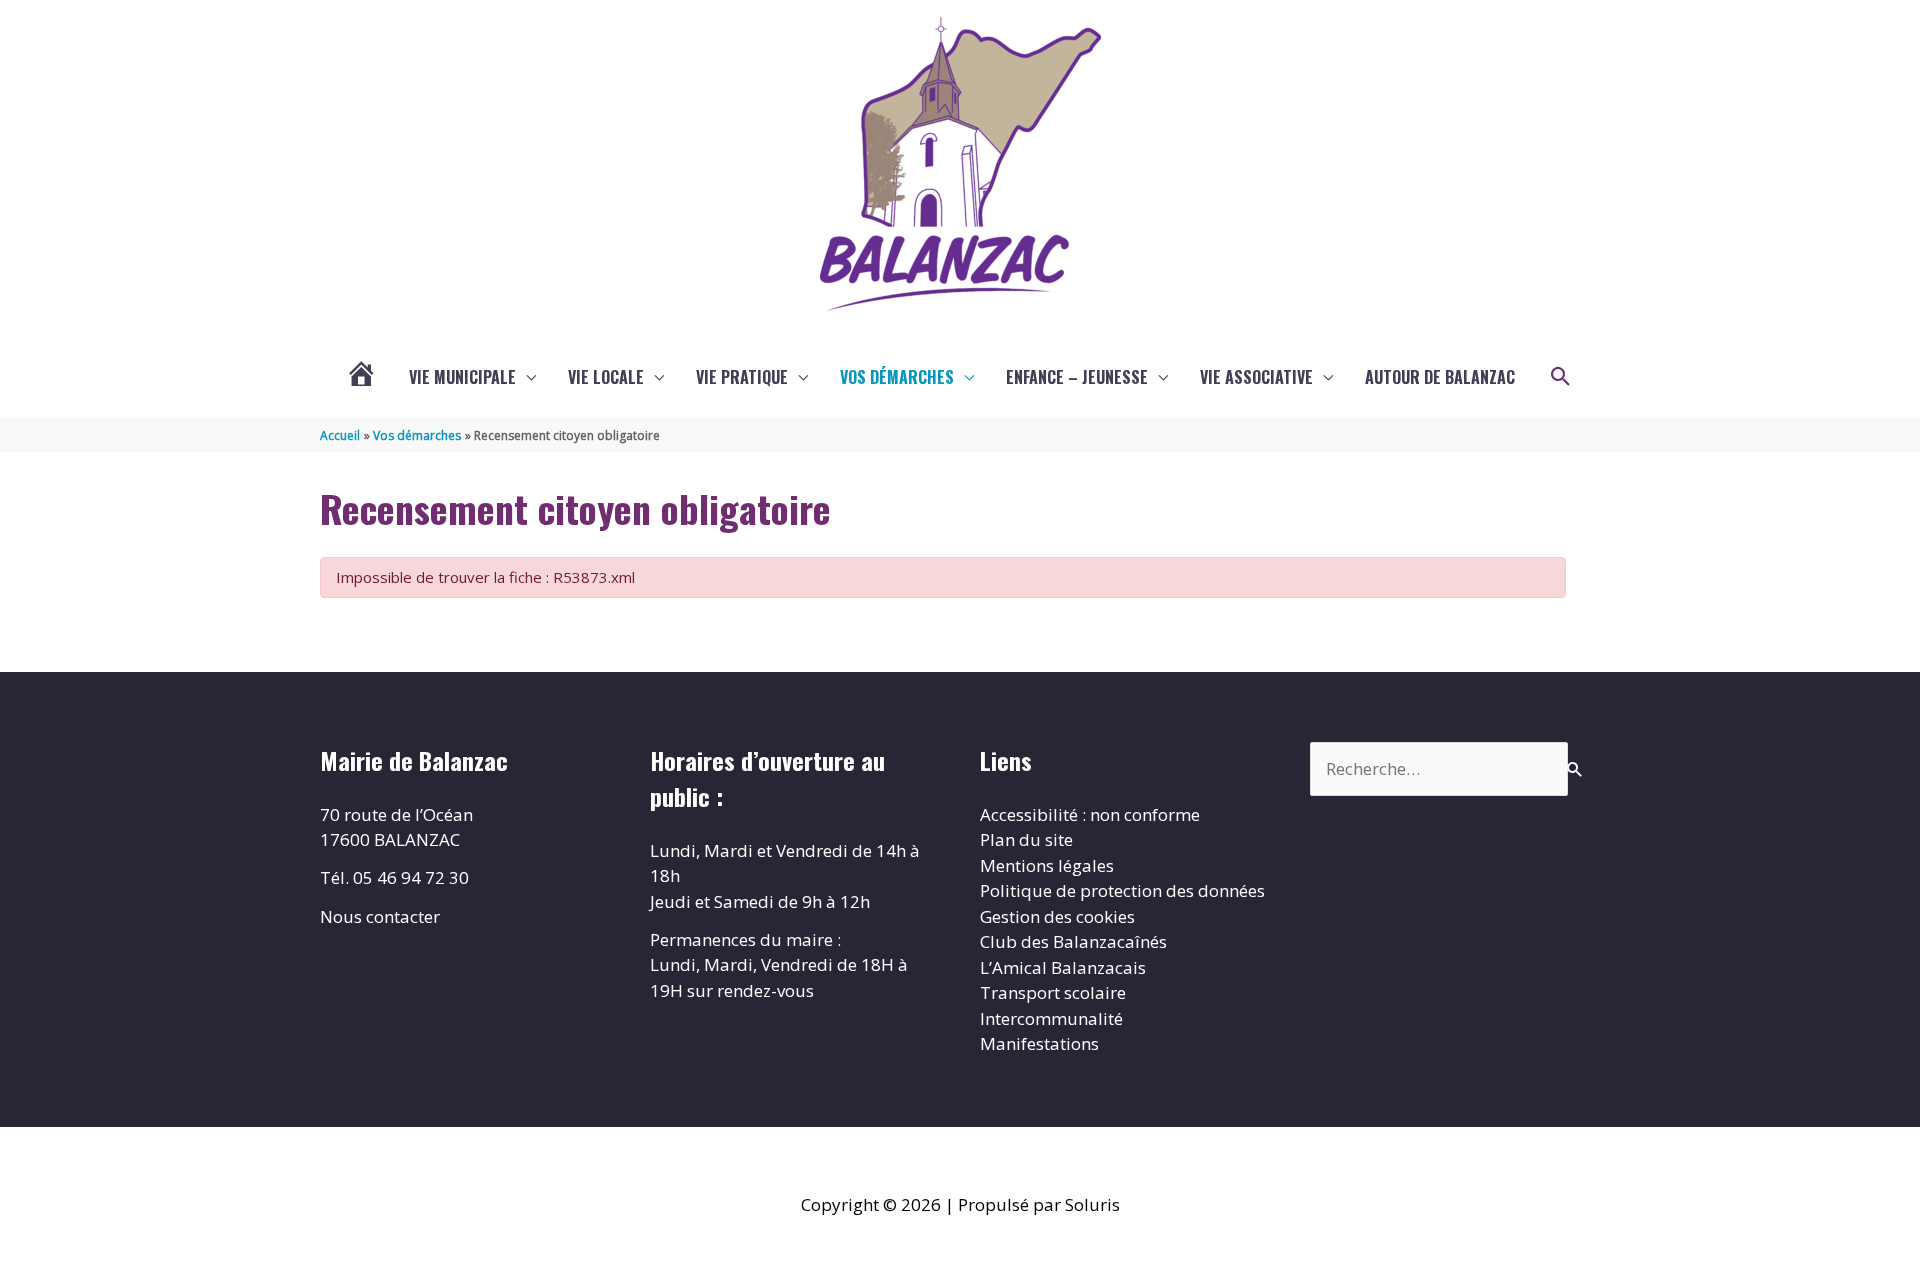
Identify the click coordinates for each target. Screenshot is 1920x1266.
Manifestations (1039, 1043)
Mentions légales (1047, 865)
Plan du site (1026, 839)
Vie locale (606, 377)
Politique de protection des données (1122, 890)
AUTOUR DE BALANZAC (1440, 377)
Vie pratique (742, 377)
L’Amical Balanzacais (1063, 967)
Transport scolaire (1053, 992)
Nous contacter (380, 916)
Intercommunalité (1051, 1018)
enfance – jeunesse (1077, 377)
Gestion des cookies (1057, 916)
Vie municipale (462, 377)
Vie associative (1256, 377)
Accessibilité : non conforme (1090, 814)
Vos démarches (897, 377)
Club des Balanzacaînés (1073, 941)
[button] (1561, 377)
